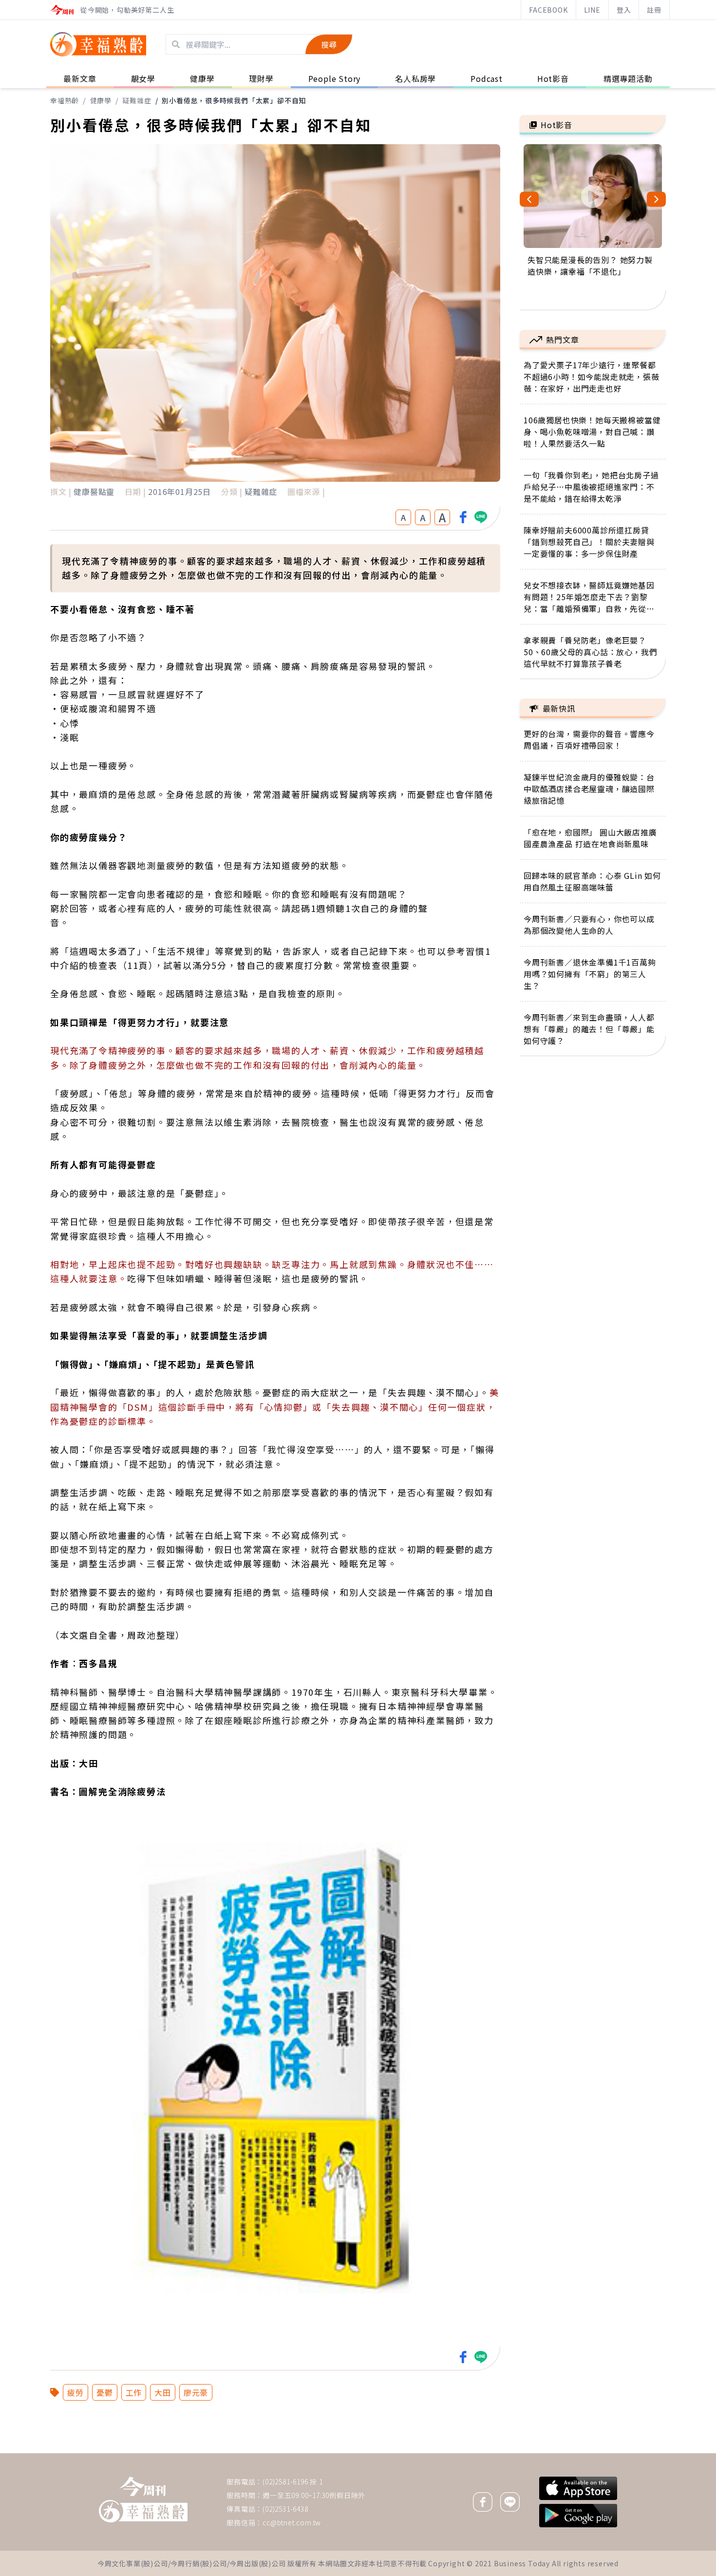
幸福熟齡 (65, 100)
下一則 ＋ (545, 2453)
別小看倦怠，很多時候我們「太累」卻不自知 (234, 100)
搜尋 (329, 44)
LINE (592, 10)
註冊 (654, 10)
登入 (624, 10)
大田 (163, 2392)
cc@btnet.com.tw (292, 2522)
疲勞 (75, 2392)
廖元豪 (196, 2392)
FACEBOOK (548, 10)
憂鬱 (105, 2392)
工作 (134, 2392)
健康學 (101, 100)
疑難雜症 (137, 100)
